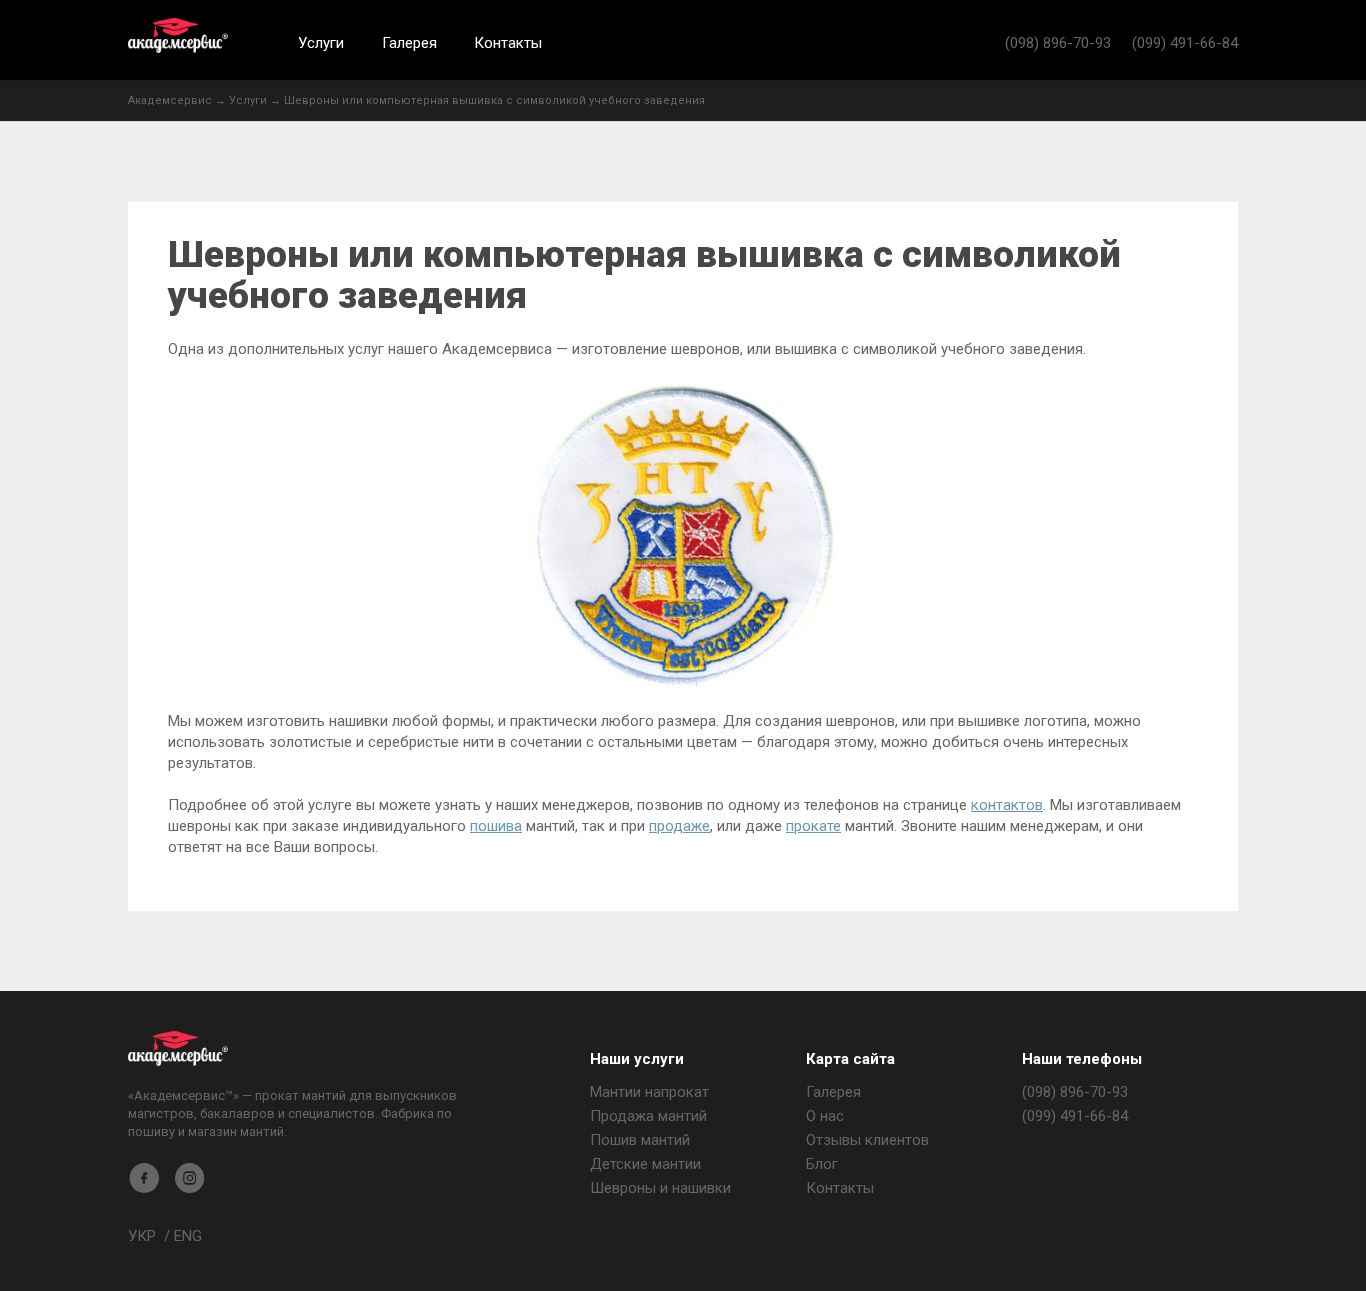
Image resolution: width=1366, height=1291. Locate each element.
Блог (822, 1164)
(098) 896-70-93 (1058, 43)
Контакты (508, 43)
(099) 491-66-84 (1185, 43)
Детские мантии (645, 1164)
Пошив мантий (640, 1140)
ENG (188, 1236)
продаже (679, 826)
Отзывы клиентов (867, 1140)
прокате (813, 826)
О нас (825, 1116)
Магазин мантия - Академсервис (178, 1048)
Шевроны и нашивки (660, 1188)
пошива (496, 826)
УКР (142, 1236)
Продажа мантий (648, 1116)
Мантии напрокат (649, 1092)
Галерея (409, 43)
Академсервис (178, 35)
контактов (1007, 805)
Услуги (321, 43)
